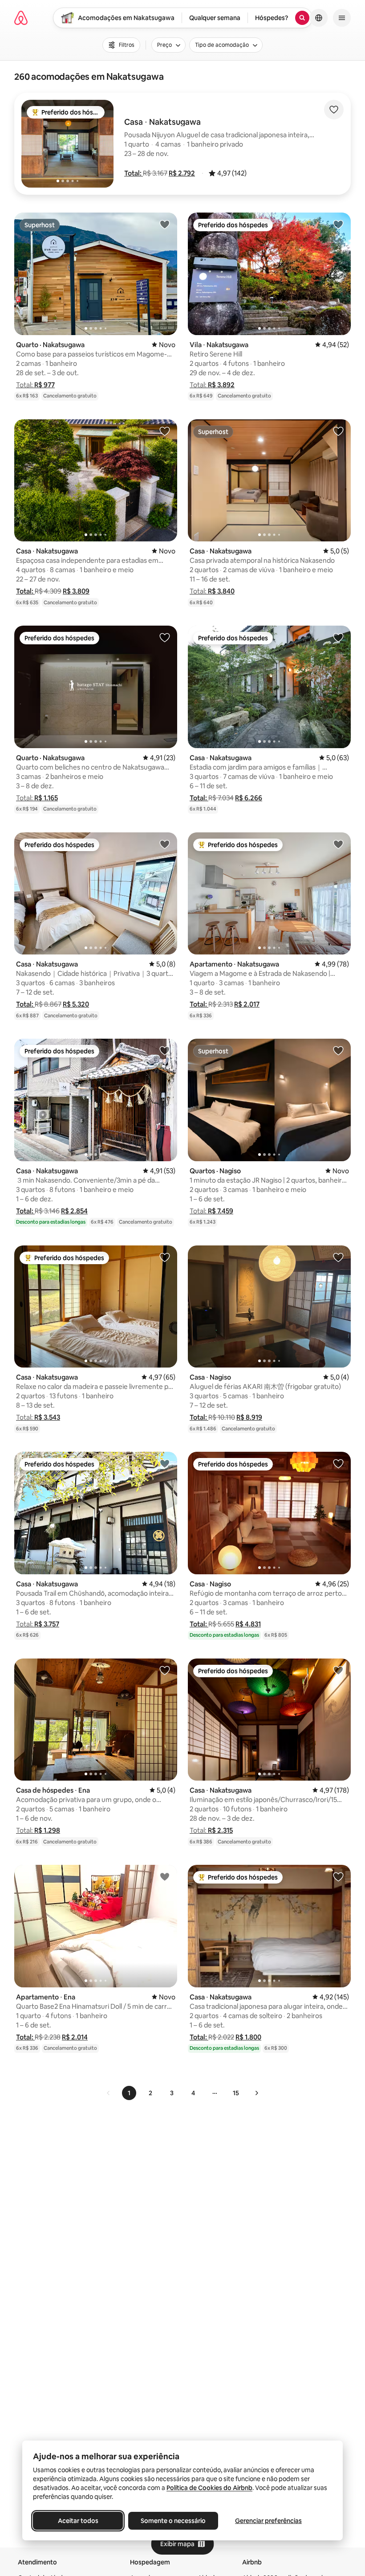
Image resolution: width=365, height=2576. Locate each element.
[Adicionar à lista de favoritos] (334, 110)
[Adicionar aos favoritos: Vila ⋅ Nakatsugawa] (338, 224)
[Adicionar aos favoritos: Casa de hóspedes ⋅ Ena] (165, 1670)
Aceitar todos (78, 2521)
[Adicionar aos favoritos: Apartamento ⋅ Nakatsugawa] (338, 844)
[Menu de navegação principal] (342, 18)
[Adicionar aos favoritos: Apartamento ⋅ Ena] (165, 1876)
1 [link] (129, 2093)
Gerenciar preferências (268, 2521)
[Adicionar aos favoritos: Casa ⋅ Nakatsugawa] (165, 431)
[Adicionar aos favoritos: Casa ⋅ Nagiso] (338, 1257)
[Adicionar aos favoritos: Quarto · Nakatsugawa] (165, 224)
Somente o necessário (173, 2521)
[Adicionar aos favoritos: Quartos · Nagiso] (338, 1050)
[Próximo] (256, 2093)
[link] (109, 2093)
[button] (134, 173)
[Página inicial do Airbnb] (21, 18)
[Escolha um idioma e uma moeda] (319, 18)
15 (236, 2093)
